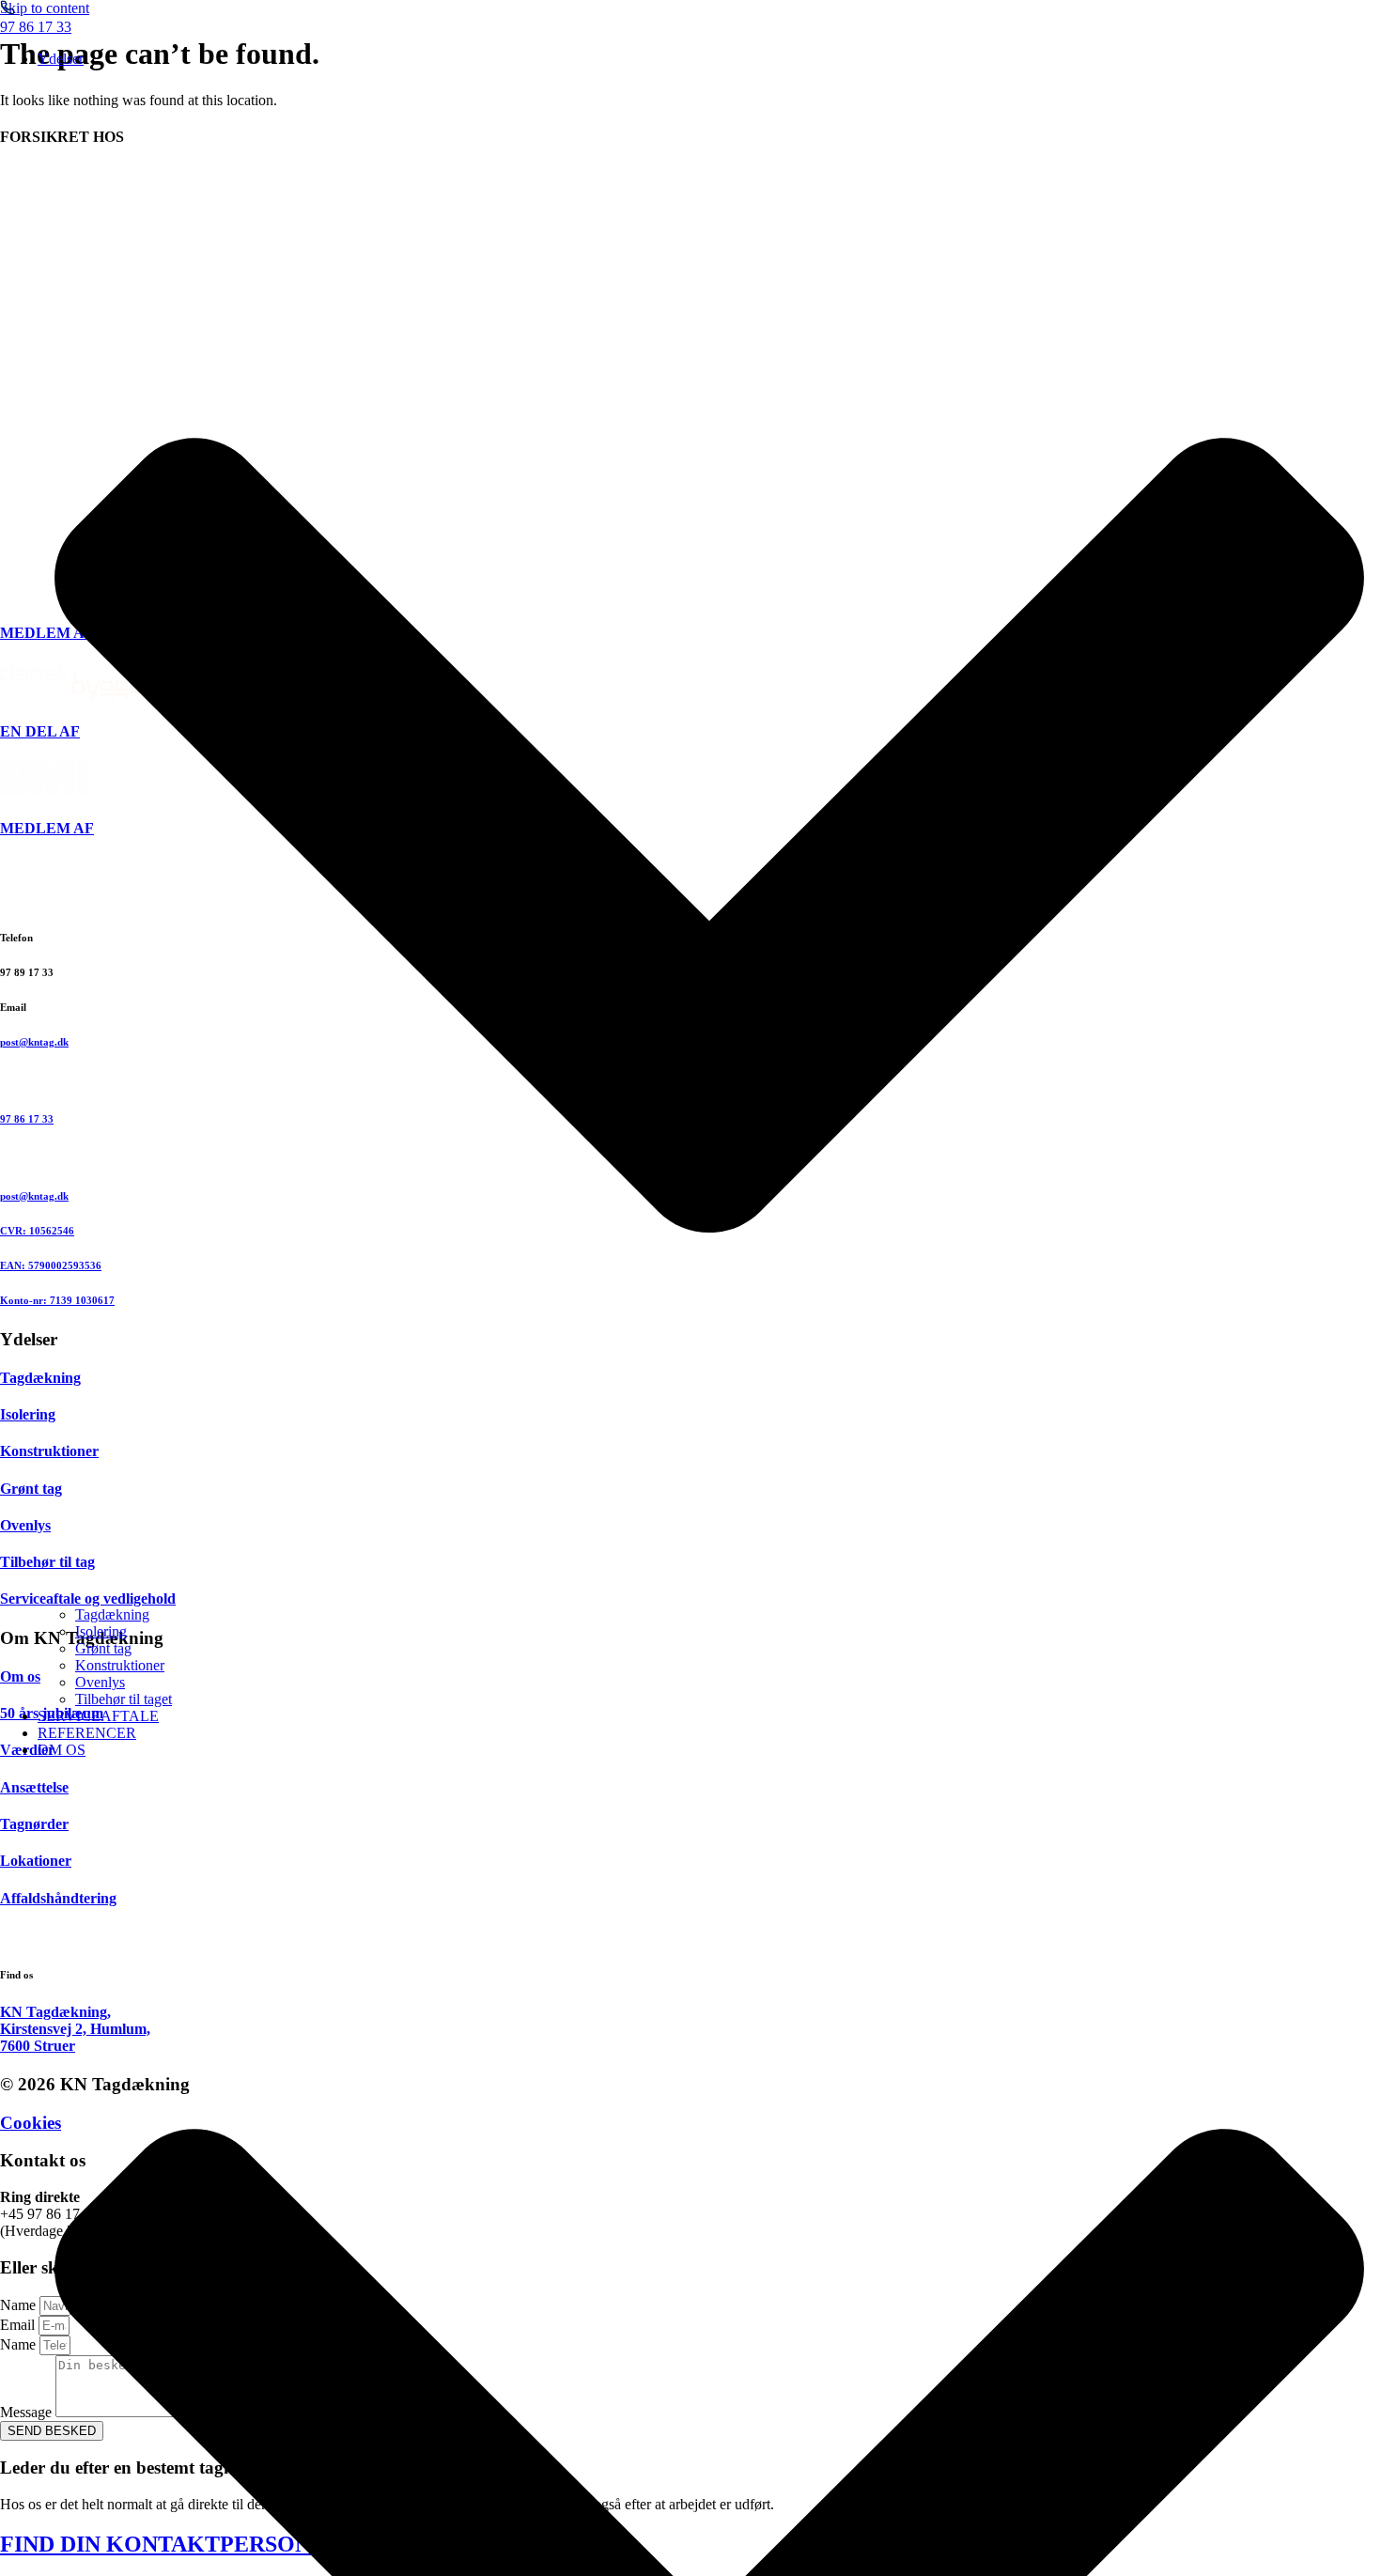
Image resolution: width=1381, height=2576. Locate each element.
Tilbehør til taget (124, 1699)
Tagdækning (112, 1614)
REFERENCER (87, 1733)
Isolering (101, 1631)
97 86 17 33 (36, 27)
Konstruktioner (120, 1665)
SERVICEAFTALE (98, 1716)
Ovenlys (100, 1682)
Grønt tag (103, 1648)
